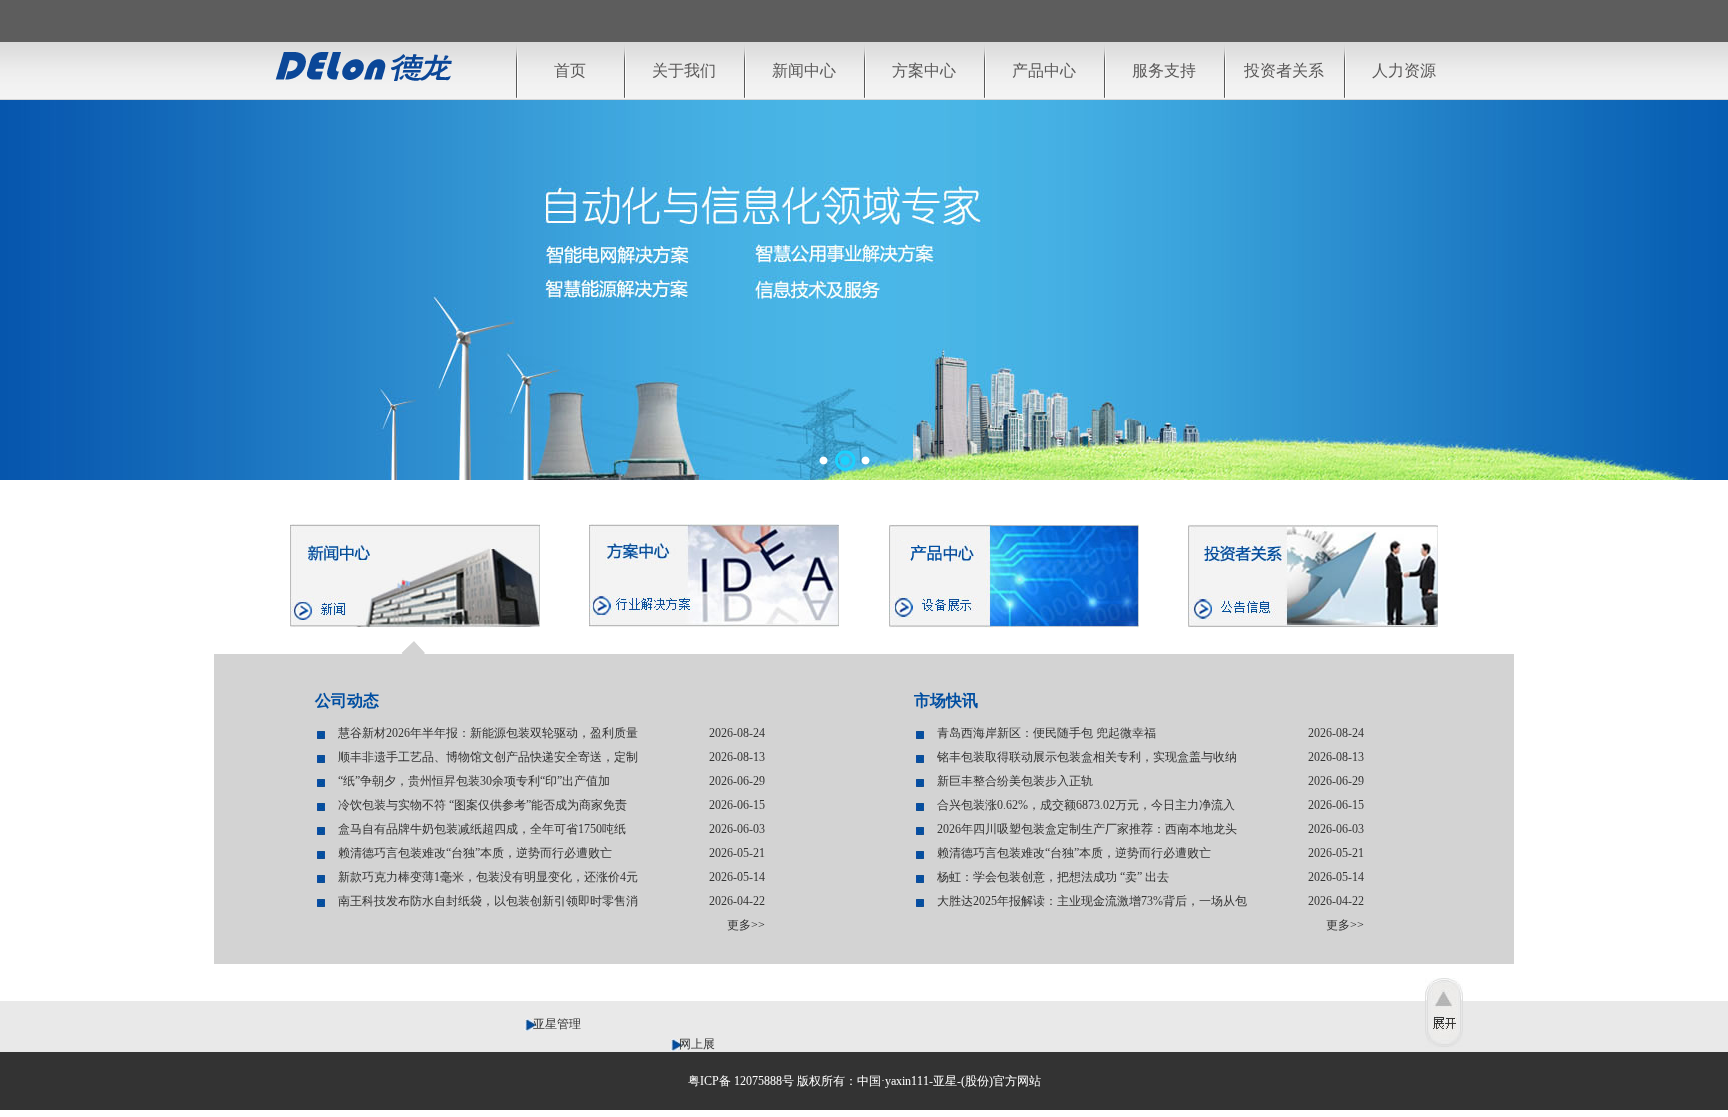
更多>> (746, 925)
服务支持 (1164, 70)
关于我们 (684, 70)
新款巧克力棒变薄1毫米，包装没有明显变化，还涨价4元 (488, 877)
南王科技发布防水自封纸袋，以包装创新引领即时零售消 (488, 901)
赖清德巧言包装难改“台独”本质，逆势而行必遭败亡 (475, 853)
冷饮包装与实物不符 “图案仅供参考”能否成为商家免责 (482, 805)
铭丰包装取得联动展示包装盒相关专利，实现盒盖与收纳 (1087, 757)
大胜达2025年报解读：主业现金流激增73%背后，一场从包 (1092, 901)
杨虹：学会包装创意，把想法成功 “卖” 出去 (1053, 877)
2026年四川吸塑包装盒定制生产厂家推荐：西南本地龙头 (1087, 829)
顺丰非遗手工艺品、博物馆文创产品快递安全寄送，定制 (488, 757)
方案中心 (924, 70)
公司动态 (347, 700)
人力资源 (1404, 70)
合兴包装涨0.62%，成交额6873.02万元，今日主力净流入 (1086, 805)
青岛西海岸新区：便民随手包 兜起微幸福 (1046, 733)
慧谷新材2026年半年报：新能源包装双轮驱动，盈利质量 (488, 733)
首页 (570, 70)
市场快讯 (946, 700)
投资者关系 (1284, 70)
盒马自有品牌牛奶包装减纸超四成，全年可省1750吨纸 (482, 829)
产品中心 (1044, 70)
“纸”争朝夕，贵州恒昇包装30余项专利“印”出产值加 (474, 781)
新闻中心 (804, 70)
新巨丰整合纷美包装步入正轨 (1015, 781)
